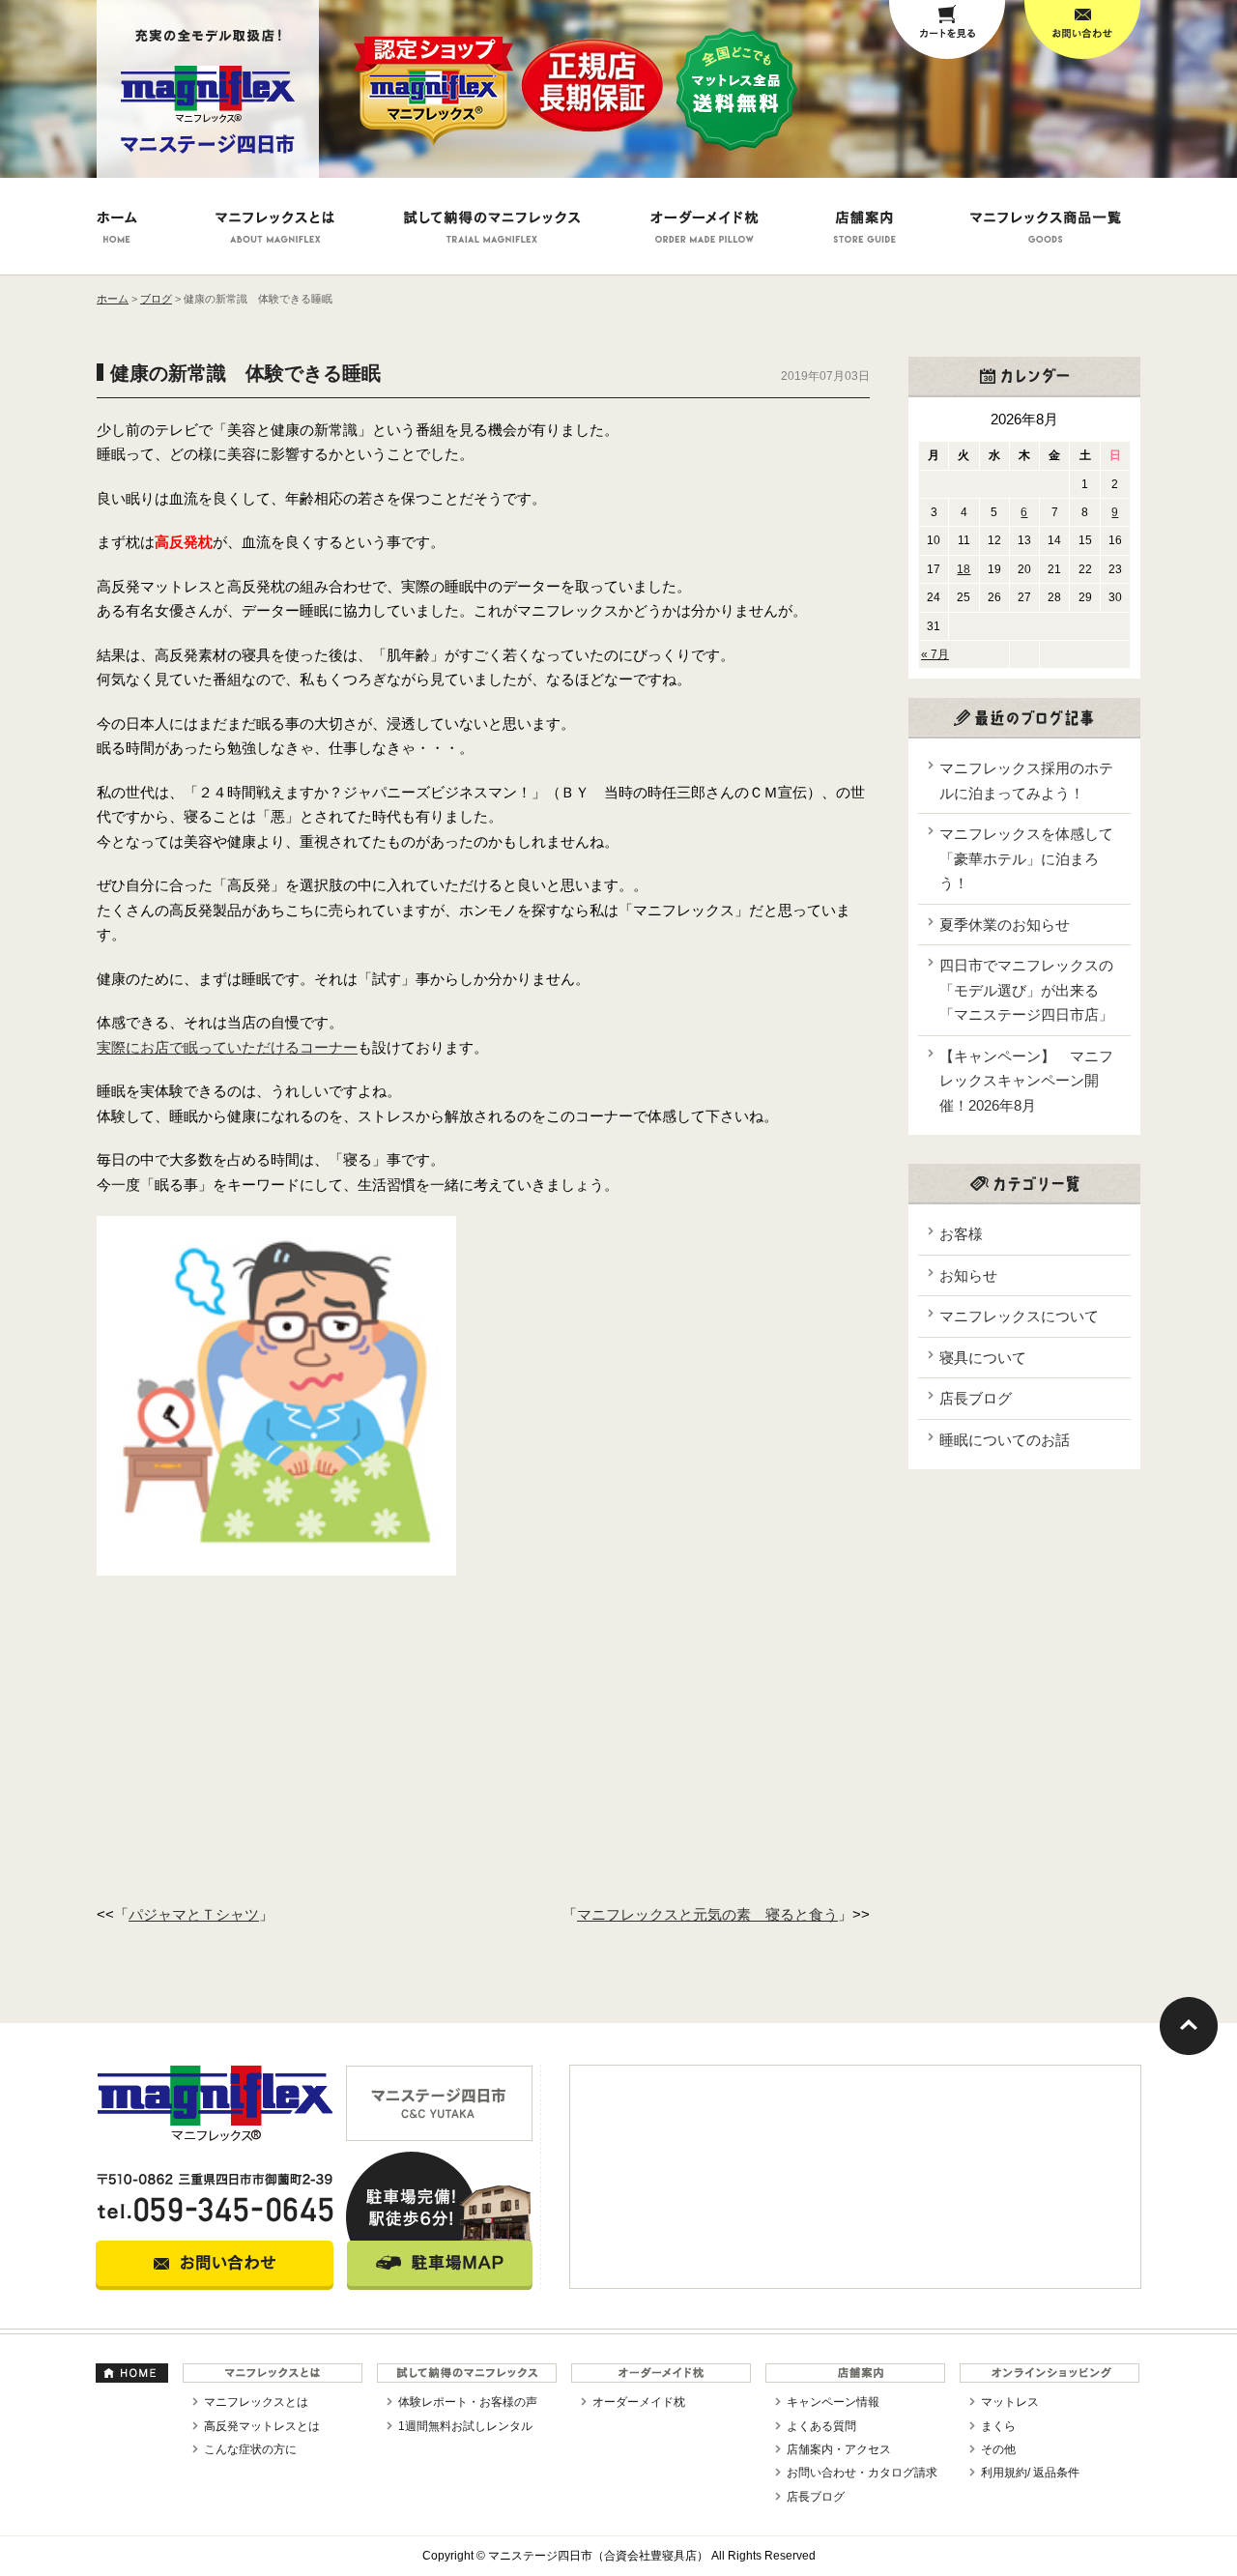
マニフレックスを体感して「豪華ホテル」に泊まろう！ (1026, 858)
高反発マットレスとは (262, 2426)
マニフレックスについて (1019, 1316)
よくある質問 (821, 2426)
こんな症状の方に (250, 2449)
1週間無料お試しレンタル (465, 2426)
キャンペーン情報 (833, 2402)
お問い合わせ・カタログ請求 (862, 2473)
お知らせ (968, 1275)
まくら (998, 2426)
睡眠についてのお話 (1005, 1440)
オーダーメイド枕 (639, 2402)
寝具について (983, 1358)
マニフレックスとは (256, 2402)
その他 (998, 2449)
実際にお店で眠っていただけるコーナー (227, 1047)
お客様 (961, 1234)
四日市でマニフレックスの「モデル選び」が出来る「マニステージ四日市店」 (1026, 990)
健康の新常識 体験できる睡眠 (245, 373)
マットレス (1010, 2402)
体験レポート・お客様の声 (468, 2402)
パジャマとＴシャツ (194, 1914)
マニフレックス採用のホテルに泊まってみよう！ (1026, 781)
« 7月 (935, 654)
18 (964, 569)
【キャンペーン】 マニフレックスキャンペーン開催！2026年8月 (1026, 1081)
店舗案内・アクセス (839, 2449)
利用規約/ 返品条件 (1030, 2473)
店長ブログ (976, 1398)
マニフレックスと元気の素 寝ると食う (707, 1914)
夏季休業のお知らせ (1005, 925)
